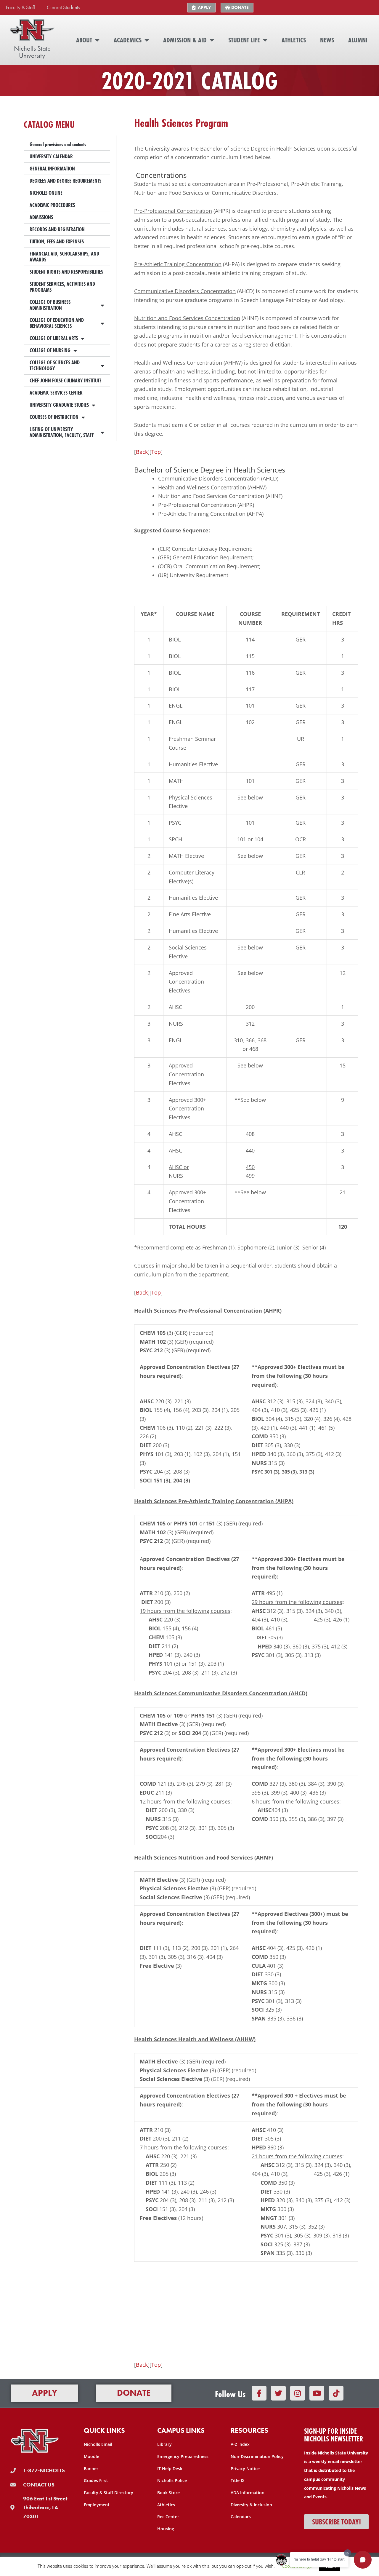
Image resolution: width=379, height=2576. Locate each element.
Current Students (63, 7)
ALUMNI (358, 40)
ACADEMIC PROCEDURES (52, 205)
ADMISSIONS (41, 217)
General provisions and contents (58, 144)
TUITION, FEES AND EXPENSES (57, 241)
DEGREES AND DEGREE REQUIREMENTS (65, 181)
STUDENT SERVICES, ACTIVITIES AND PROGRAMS (62, 287)
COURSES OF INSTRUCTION (54, 417)
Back (142, 452)
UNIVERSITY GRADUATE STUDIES (59, 405)
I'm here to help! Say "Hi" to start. (319, 2559)
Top (156, 452)
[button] (363, 2560)
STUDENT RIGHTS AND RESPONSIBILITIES (66, 272)
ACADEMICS (128, 40)
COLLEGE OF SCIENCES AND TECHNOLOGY (55, 365)
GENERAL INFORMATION (52, 169)
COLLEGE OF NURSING (50, 350)
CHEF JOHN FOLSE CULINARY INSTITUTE (66, 380)
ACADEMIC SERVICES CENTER (56, 393)
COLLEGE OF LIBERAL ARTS (54, 338)
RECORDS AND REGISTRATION (57, 229)
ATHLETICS (294, 40)
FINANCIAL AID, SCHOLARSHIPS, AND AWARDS (64, 257)
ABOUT (84, 40)
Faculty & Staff (20, 7)
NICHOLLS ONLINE (46, 193)
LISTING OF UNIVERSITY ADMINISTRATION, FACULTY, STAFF (62, 432)
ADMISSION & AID (185, 40)
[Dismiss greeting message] (348, 2553)
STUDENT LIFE (244, 40)
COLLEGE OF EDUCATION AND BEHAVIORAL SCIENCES (57, 323)
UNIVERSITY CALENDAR (51, 156)
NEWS (327, 40)
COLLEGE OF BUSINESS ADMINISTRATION (50, 305)
